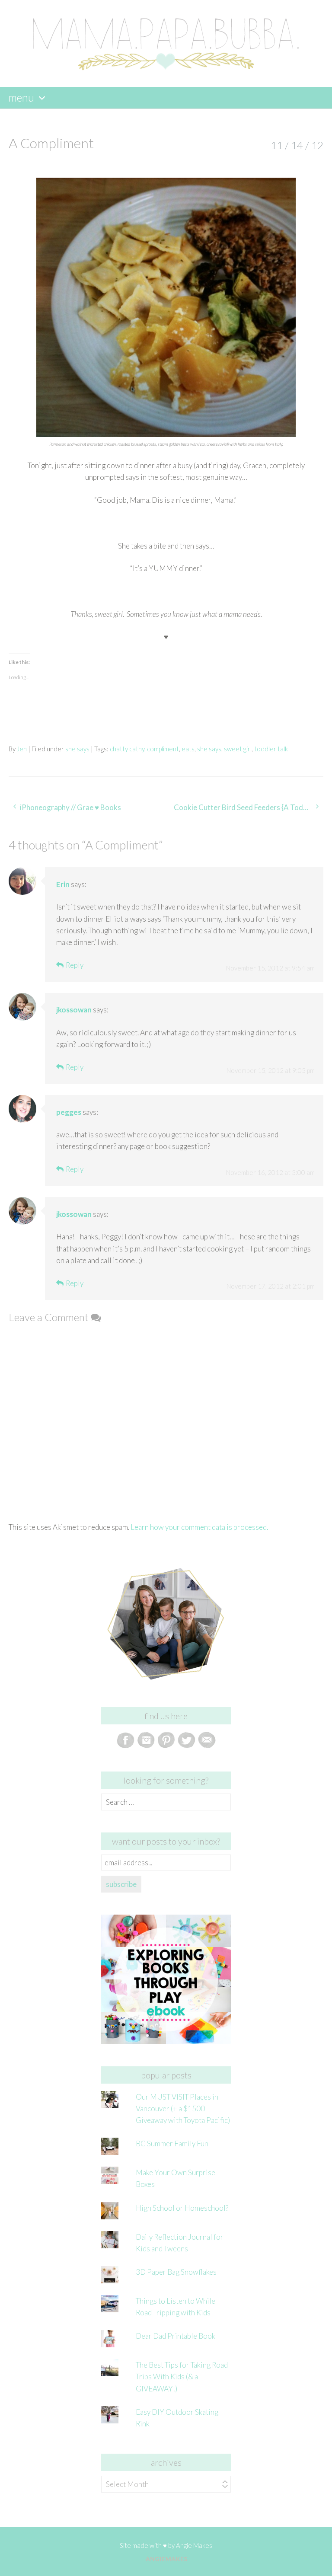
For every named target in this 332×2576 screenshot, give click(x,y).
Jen (22, 749)
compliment (163, 749)
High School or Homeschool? (182, 2208)
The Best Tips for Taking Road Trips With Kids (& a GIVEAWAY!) (182, 2376)
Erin (63, 884)
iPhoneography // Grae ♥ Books (70, 807)
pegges (69, 1112)
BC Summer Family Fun (172, 2143)
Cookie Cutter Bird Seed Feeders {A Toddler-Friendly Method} (249, 807)
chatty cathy (127, 749)
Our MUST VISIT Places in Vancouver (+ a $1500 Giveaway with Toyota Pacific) (183, 2108)
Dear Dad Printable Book (176, 2336)
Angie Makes (194, 2545)
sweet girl (238, 749)
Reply (75, 965)
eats (188, 749)
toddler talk (271, 749)
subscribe (121, 1884)
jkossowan (74, 1010)
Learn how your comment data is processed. (199, 1527)
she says (77, 749)
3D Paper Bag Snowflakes (176, 2272)
